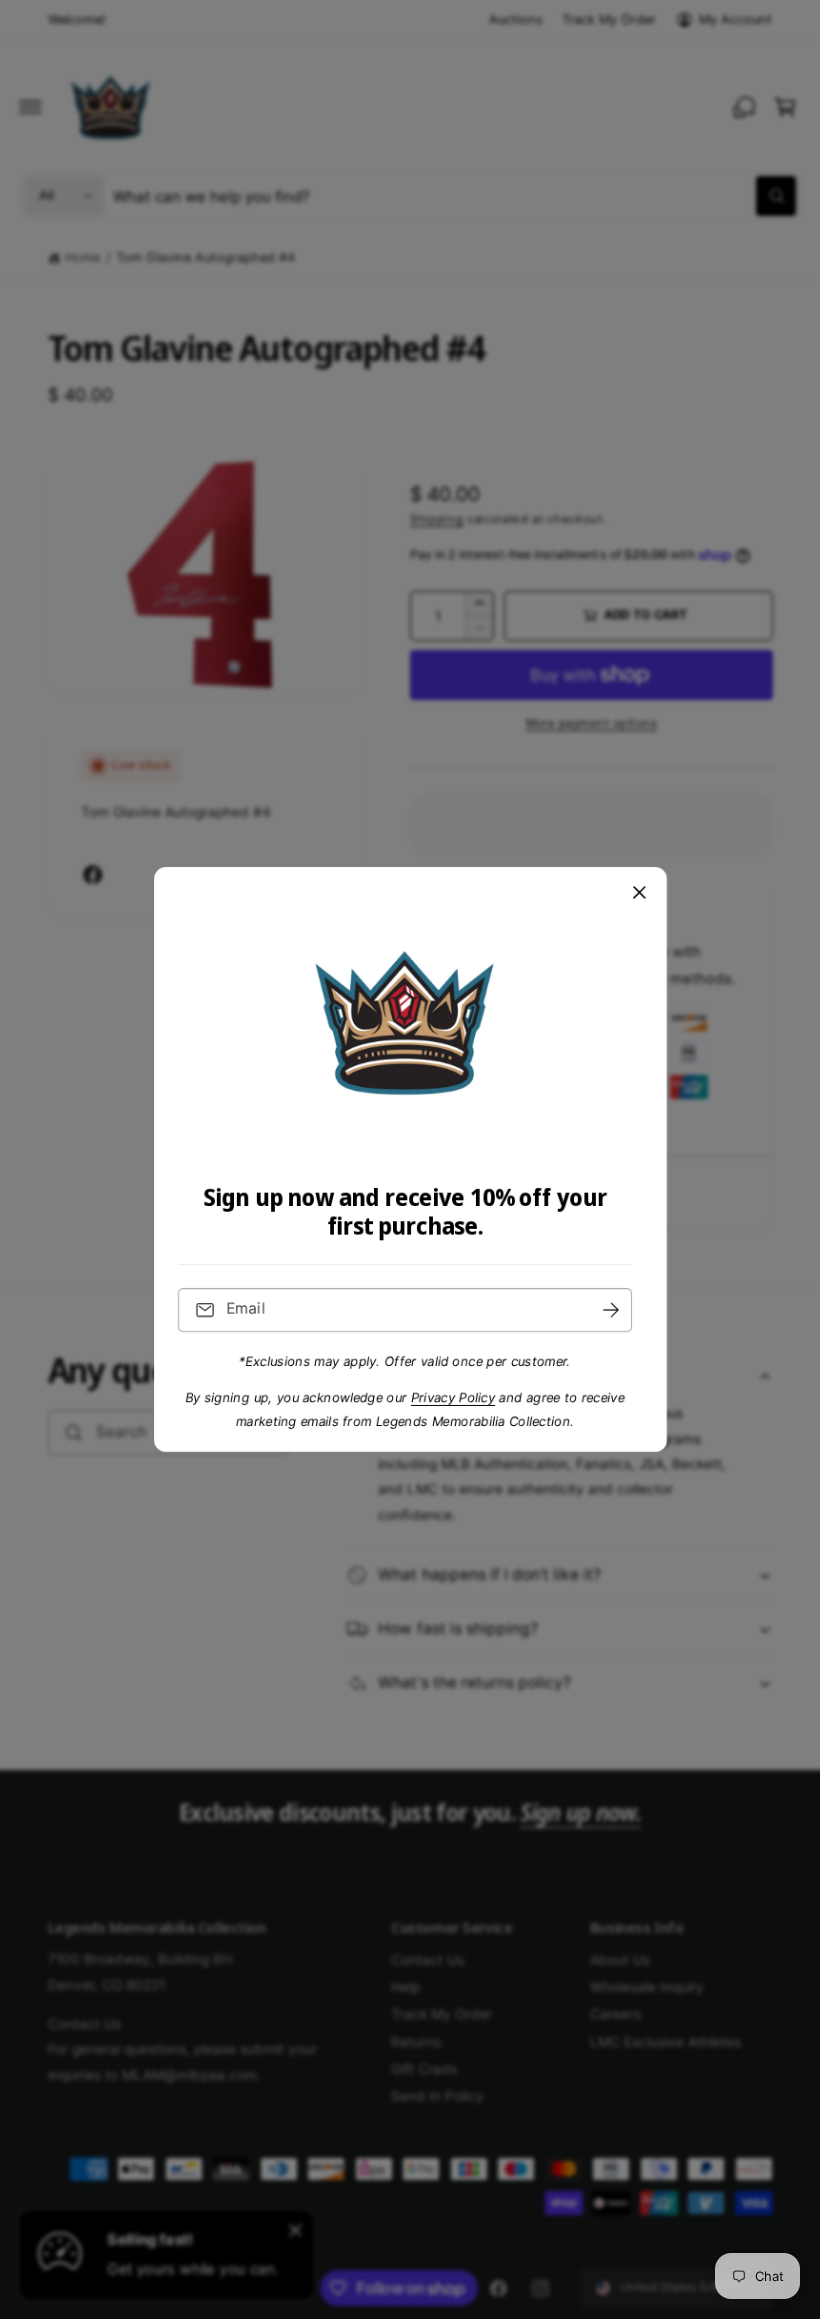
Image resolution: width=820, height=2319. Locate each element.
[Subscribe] (611, 1310)
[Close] (639, 893)
